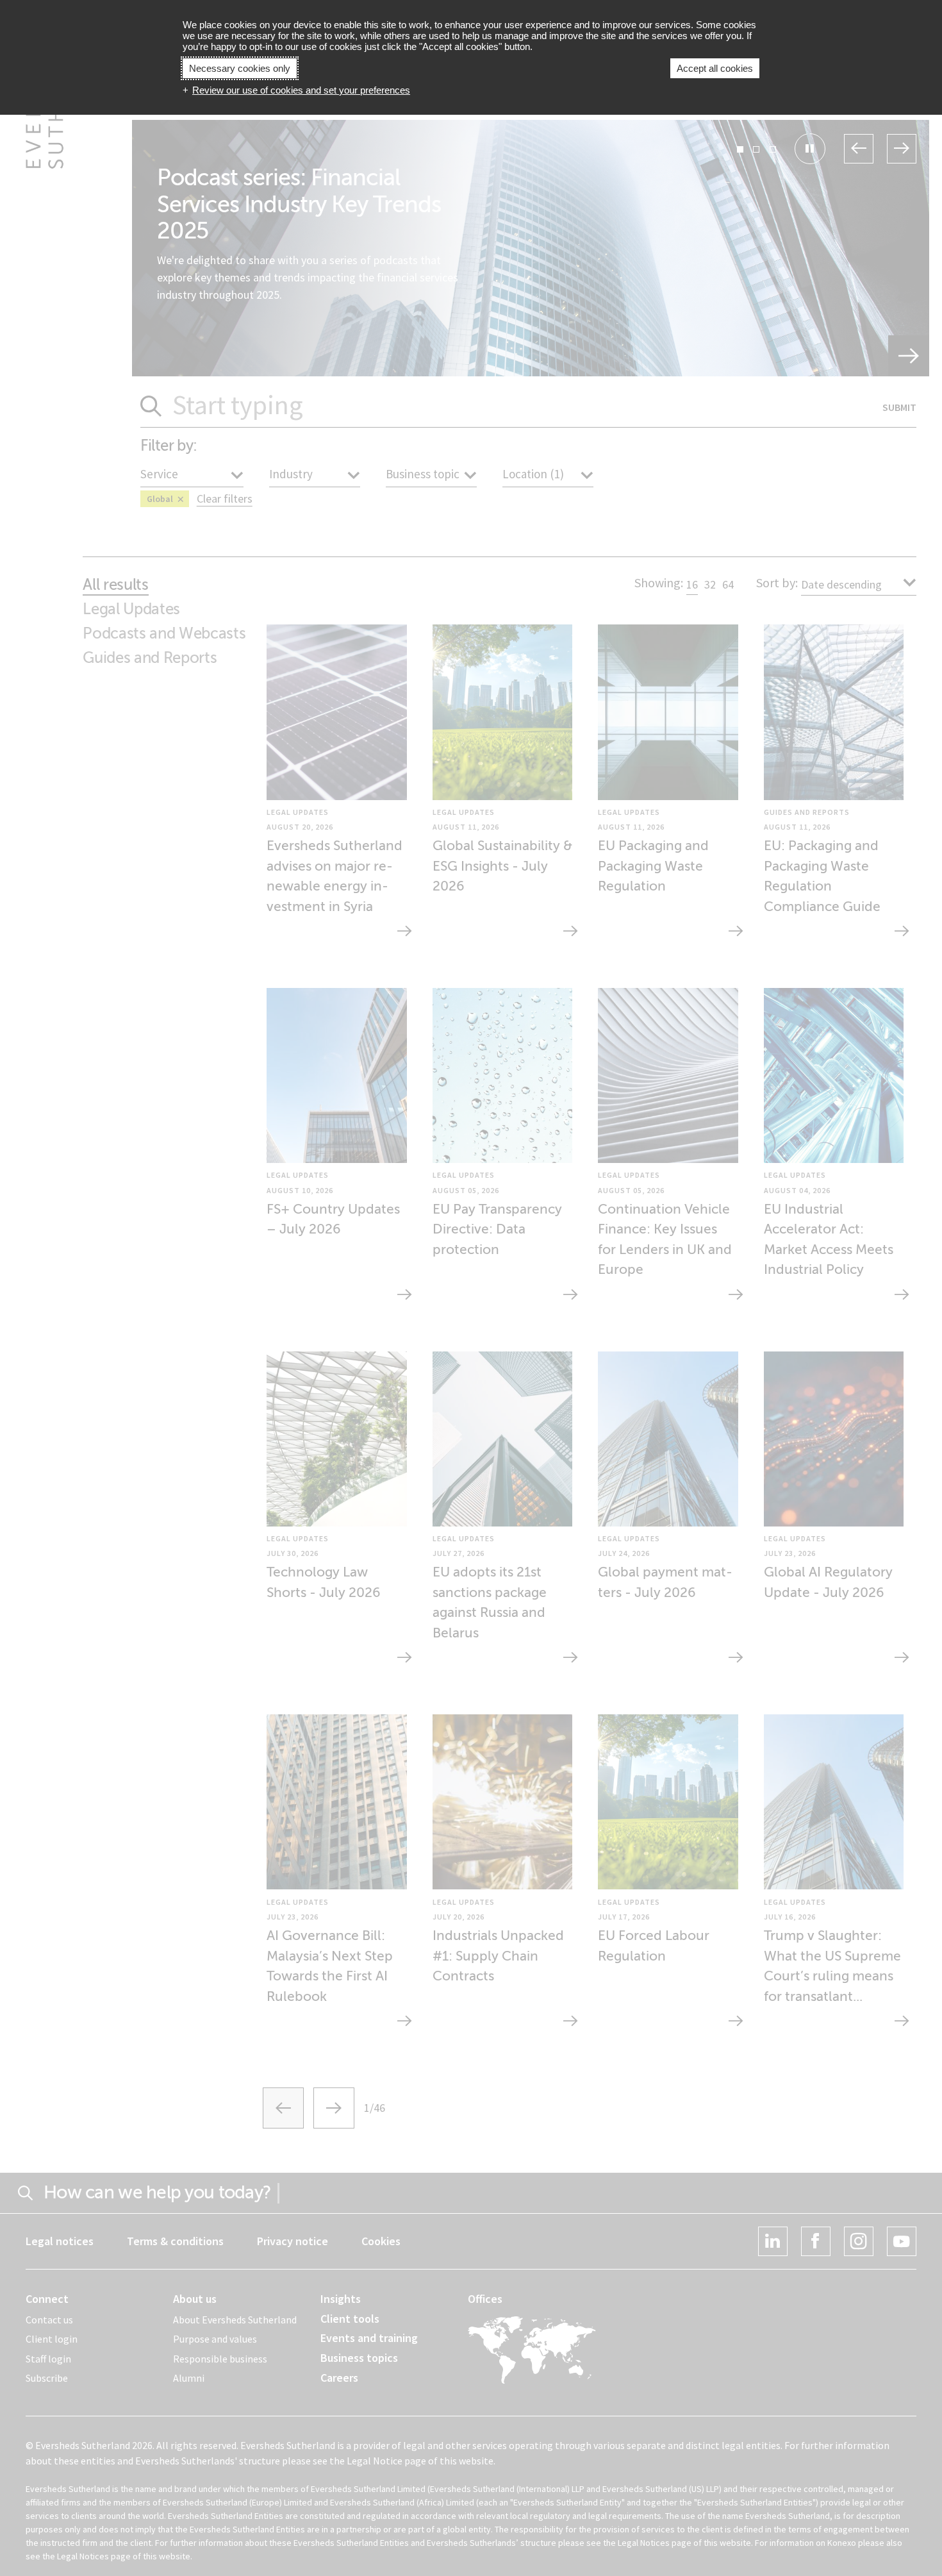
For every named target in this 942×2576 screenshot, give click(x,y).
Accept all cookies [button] (715, 68)
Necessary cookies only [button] (240, 68)
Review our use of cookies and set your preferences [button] (301, 90)
